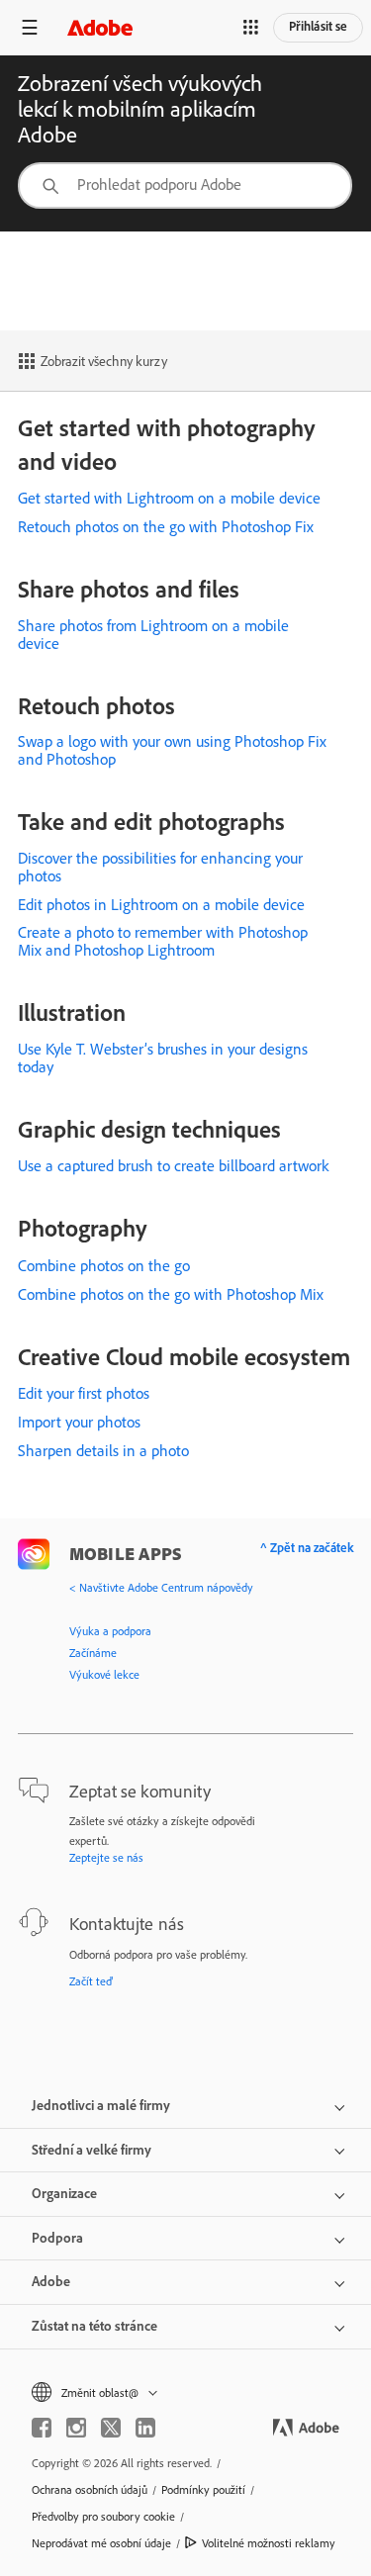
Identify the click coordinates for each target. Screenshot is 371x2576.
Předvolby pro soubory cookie (103, 2516)
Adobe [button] (51, 2281)
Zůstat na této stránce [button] (94, 2326)
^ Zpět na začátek (307, 1547)
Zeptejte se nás (106, 1857)
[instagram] (76, 2428)
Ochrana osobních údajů (90, 2489)
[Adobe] (100, 27)
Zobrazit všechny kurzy (104, 361)
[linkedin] (145, 2428)
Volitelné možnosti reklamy (269, 2543)
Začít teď (91, 1981)
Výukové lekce (104, 1674)
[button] (251, 28)
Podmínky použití (203, 2489)
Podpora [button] (57, 2238)
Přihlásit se (318, 26)
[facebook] (42, 2428)
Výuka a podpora (110, 1631)
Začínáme (93, 1653)
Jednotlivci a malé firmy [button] (101, 2105)
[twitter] (111, 2428)
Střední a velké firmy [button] (92, 2150)
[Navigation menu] (30, 27)
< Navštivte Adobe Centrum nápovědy (161, 1587)
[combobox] (185, 185)
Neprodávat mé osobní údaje (101, 2543)
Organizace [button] (64, 2193)
